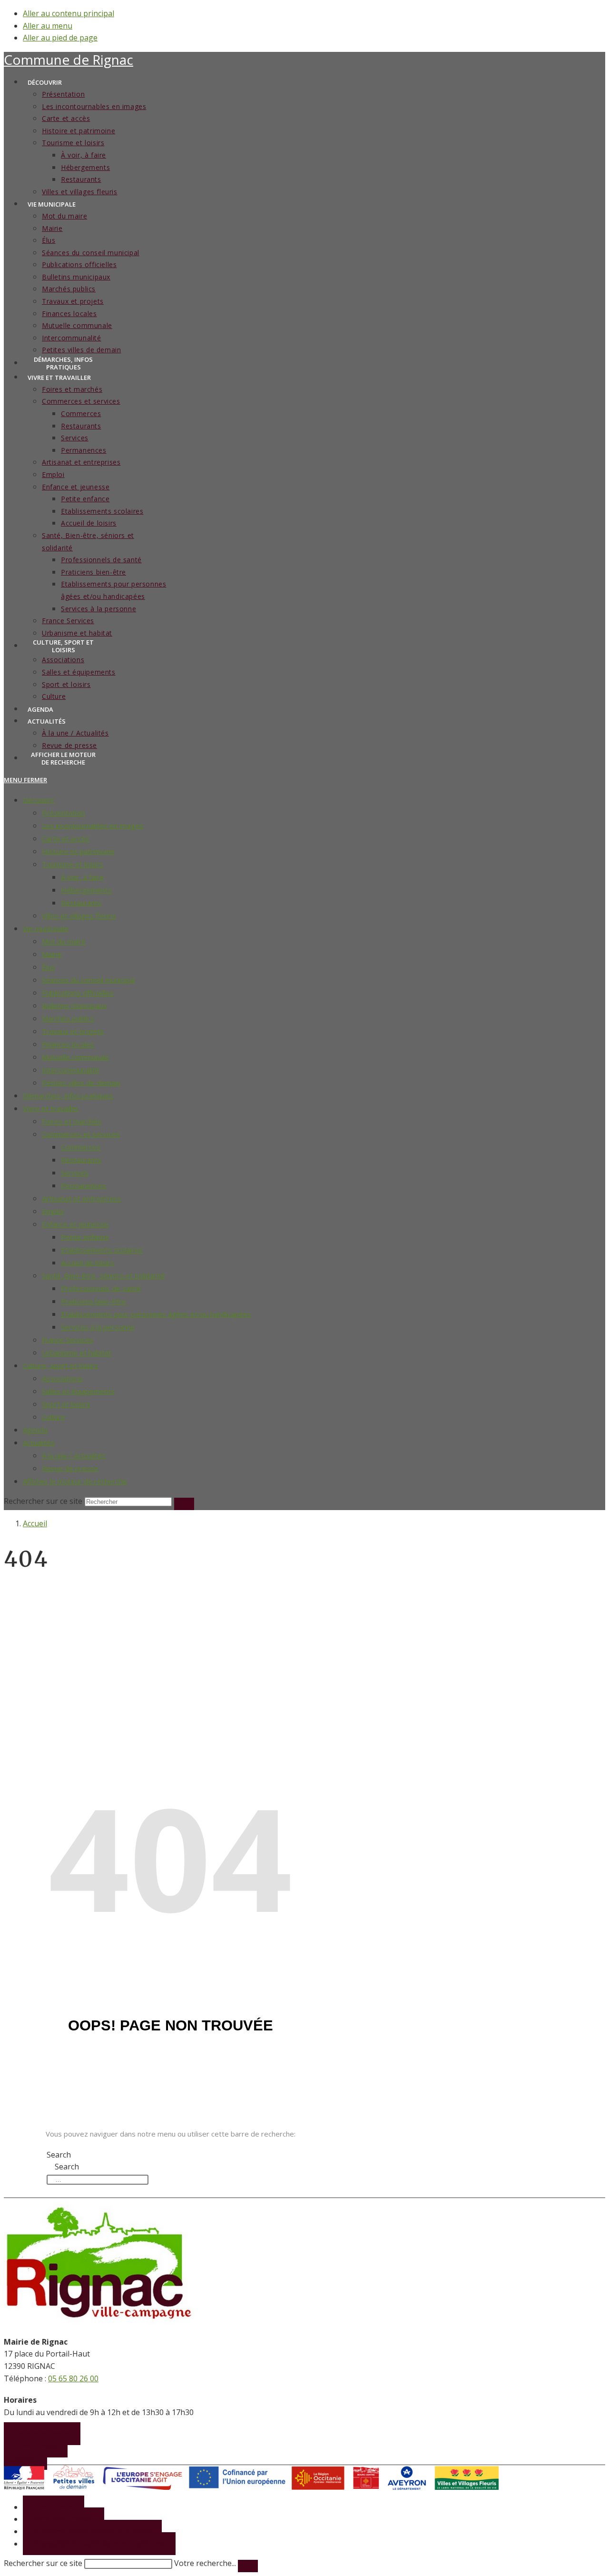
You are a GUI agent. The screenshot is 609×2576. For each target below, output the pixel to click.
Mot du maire (64, 941)
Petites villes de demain (81, 1083)
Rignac (69, 60)
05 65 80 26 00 (73, 2378)
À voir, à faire (82, 877)
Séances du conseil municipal (88, 980)
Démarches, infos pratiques (68, 1095)
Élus (49, 967)
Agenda (35, 1430)
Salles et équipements (78, 1391)
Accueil (35, 1523)
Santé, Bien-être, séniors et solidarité (103, 1275)
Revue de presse (70, 1468)
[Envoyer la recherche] (184, 1504)
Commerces (81, 1147)
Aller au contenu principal (69, 13)
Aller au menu (48, 26)
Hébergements (86, 890)
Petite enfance (85, 1237)
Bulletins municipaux (74, 1005)
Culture (54, 1417)
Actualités (39, 1442)
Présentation (63, 813)
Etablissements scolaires (102, 1250)
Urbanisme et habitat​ (77, 1353)
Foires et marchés (72, 1121)
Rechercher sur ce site (43, 2563)
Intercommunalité (71, 1070)
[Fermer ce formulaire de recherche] (248, 2566)
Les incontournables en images (93, 826)
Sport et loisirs (66, 1404)
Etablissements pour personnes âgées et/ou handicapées (156, 1314)
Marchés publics (68, 1018)
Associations (62, 1378)
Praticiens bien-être (93, 1301)
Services (75, 1173)
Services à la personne (98, 1327)
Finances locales (68, 1044)
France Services (68, 1340)
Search (59, 2155)
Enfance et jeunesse (75, 1224)
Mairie (52, 954)
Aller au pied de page (60, 38)
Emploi (53, 1211)
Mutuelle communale (75, 1057)
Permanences (83, 1185)
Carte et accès (66, 838)
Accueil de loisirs (88, 1263)
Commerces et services (81, 1134)
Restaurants (81, 903)
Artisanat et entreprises (81, 1198)
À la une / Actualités (74, 1455)
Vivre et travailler (51, 1108)
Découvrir (39, 800)
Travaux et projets (73, 1031)
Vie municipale (46, 928)
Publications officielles (78, 993)
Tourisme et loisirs (73, 864)
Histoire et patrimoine (78, 851)
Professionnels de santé (101, 1288)
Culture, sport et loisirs (60, 1365)
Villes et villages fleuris (79, 915)
